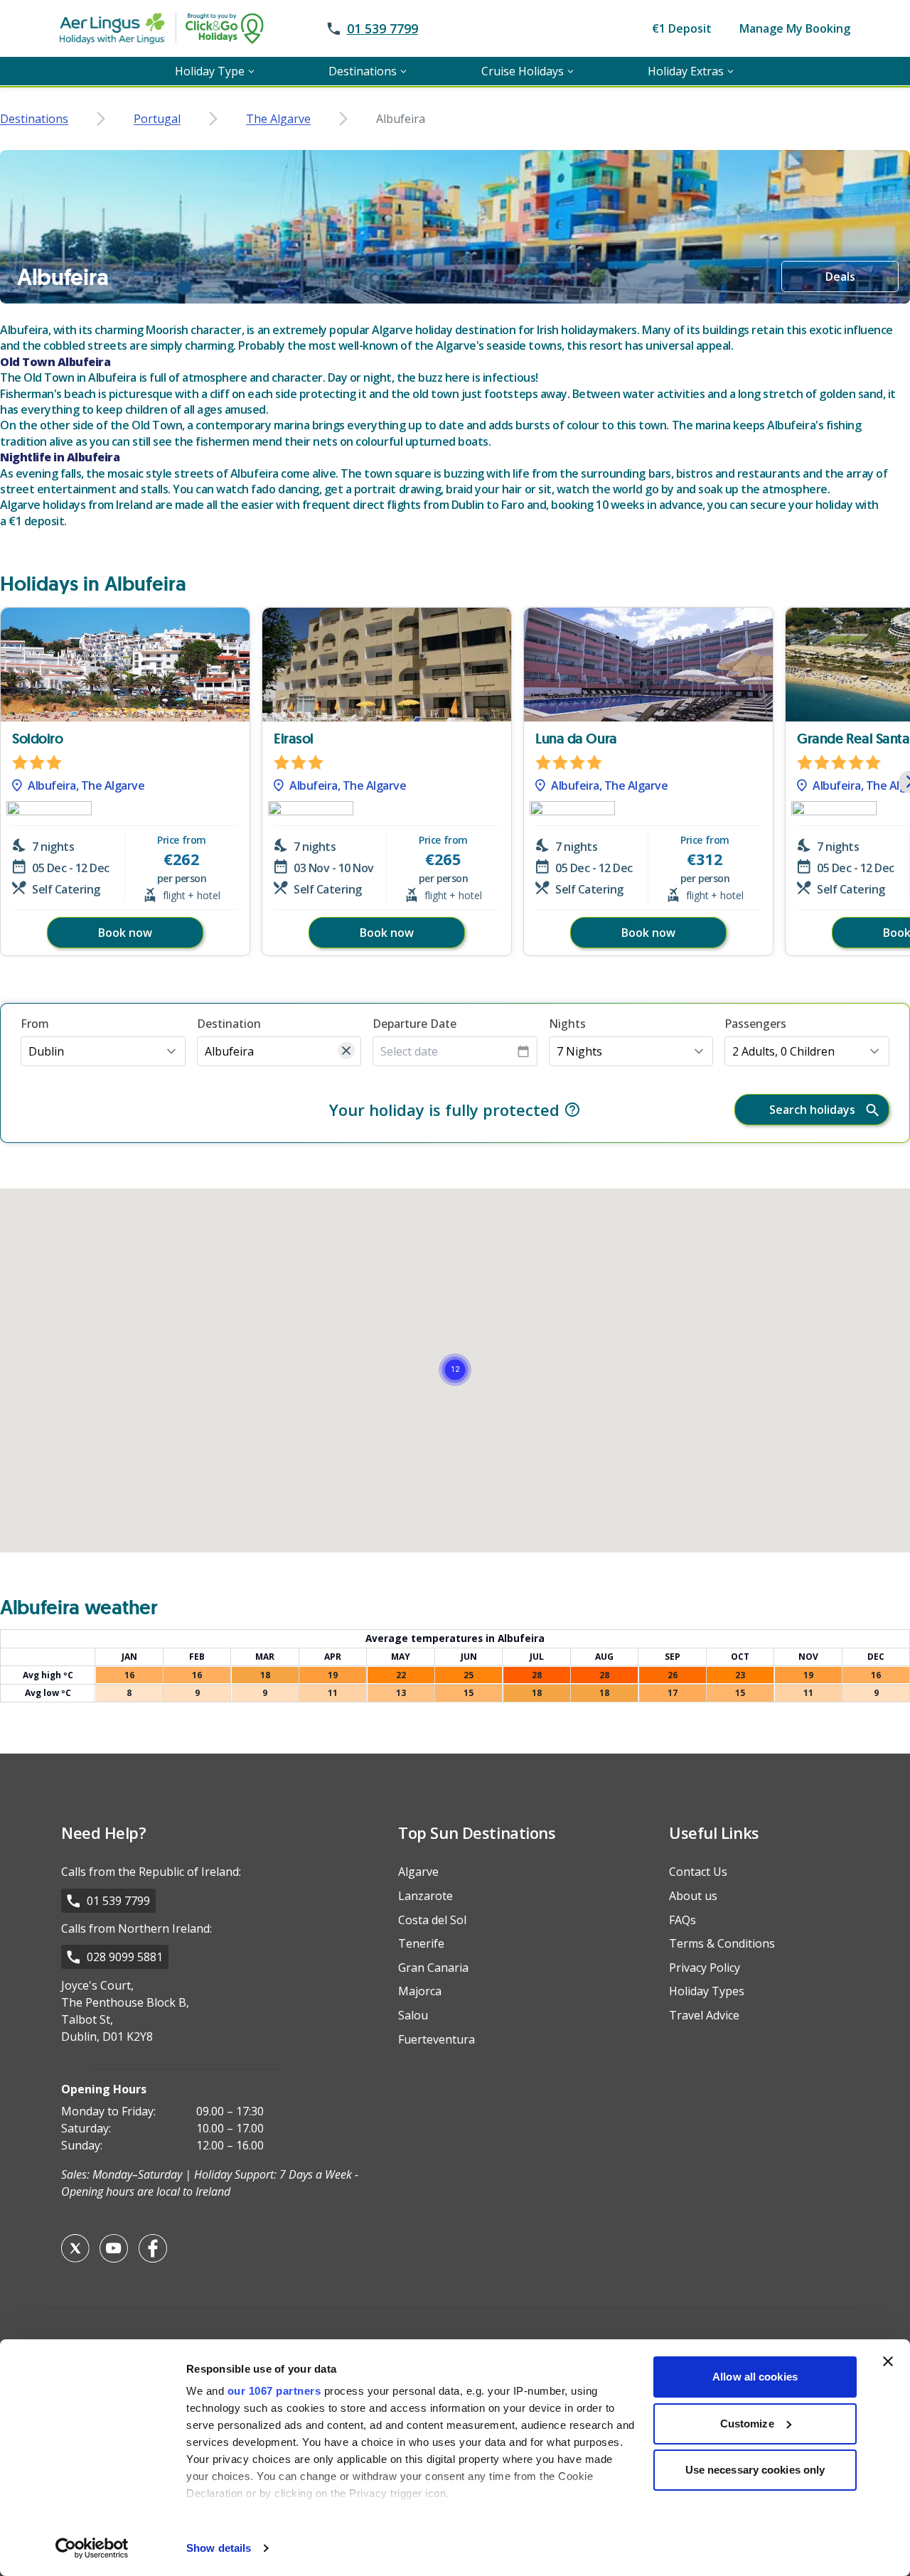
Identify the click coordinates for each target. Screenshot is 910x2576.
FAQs (682, 1920)
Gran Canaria (433, 1968)
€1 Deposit (682, 28)
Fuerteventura (437, 2039)
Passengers (755, 1024)
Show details (219, 2548)
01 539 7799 (118, 1901)
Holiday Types (707, 1991)
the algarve (278, 119)
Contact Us (698, 1872)
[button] (103, 1051)
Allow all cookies (755, 2377)
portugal (157, 119)
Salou (413, 2015)
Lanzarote (425, 1896)
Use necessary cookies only (755, 2470)
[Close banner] (888, 2361)
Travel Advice (704, 2015)
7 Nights (579, 1051)
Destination (229, 1024)
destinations (34, 119)
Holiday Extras (686, 71)
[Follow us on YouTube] (114, 2248)
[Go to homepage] (191, 28)
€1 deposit (36, 521)
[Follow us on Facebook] (153, 2248)
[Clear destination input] (346, 1051)
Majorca (420, 1991)
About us (693, 1896)
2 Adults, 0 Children (783, 1051)
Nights (567, 1024)
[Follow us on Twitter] (75, 2248)
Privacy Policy (705, 1968)
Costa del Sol (432, 1920)
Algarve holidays (43, 505)
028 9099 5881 (125, 1957)
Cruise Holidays (523, 71)
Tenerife (421, 1943)
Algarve (418, 1872)
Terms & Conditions (722, 1943)
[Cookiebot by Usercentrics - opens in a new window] (92, 2548)
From (35, 1024)
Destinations (363, 71)
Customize (747, 2424)
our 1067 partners (274, 2391)
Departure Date (414, 1024)
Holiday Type (210, 71)
